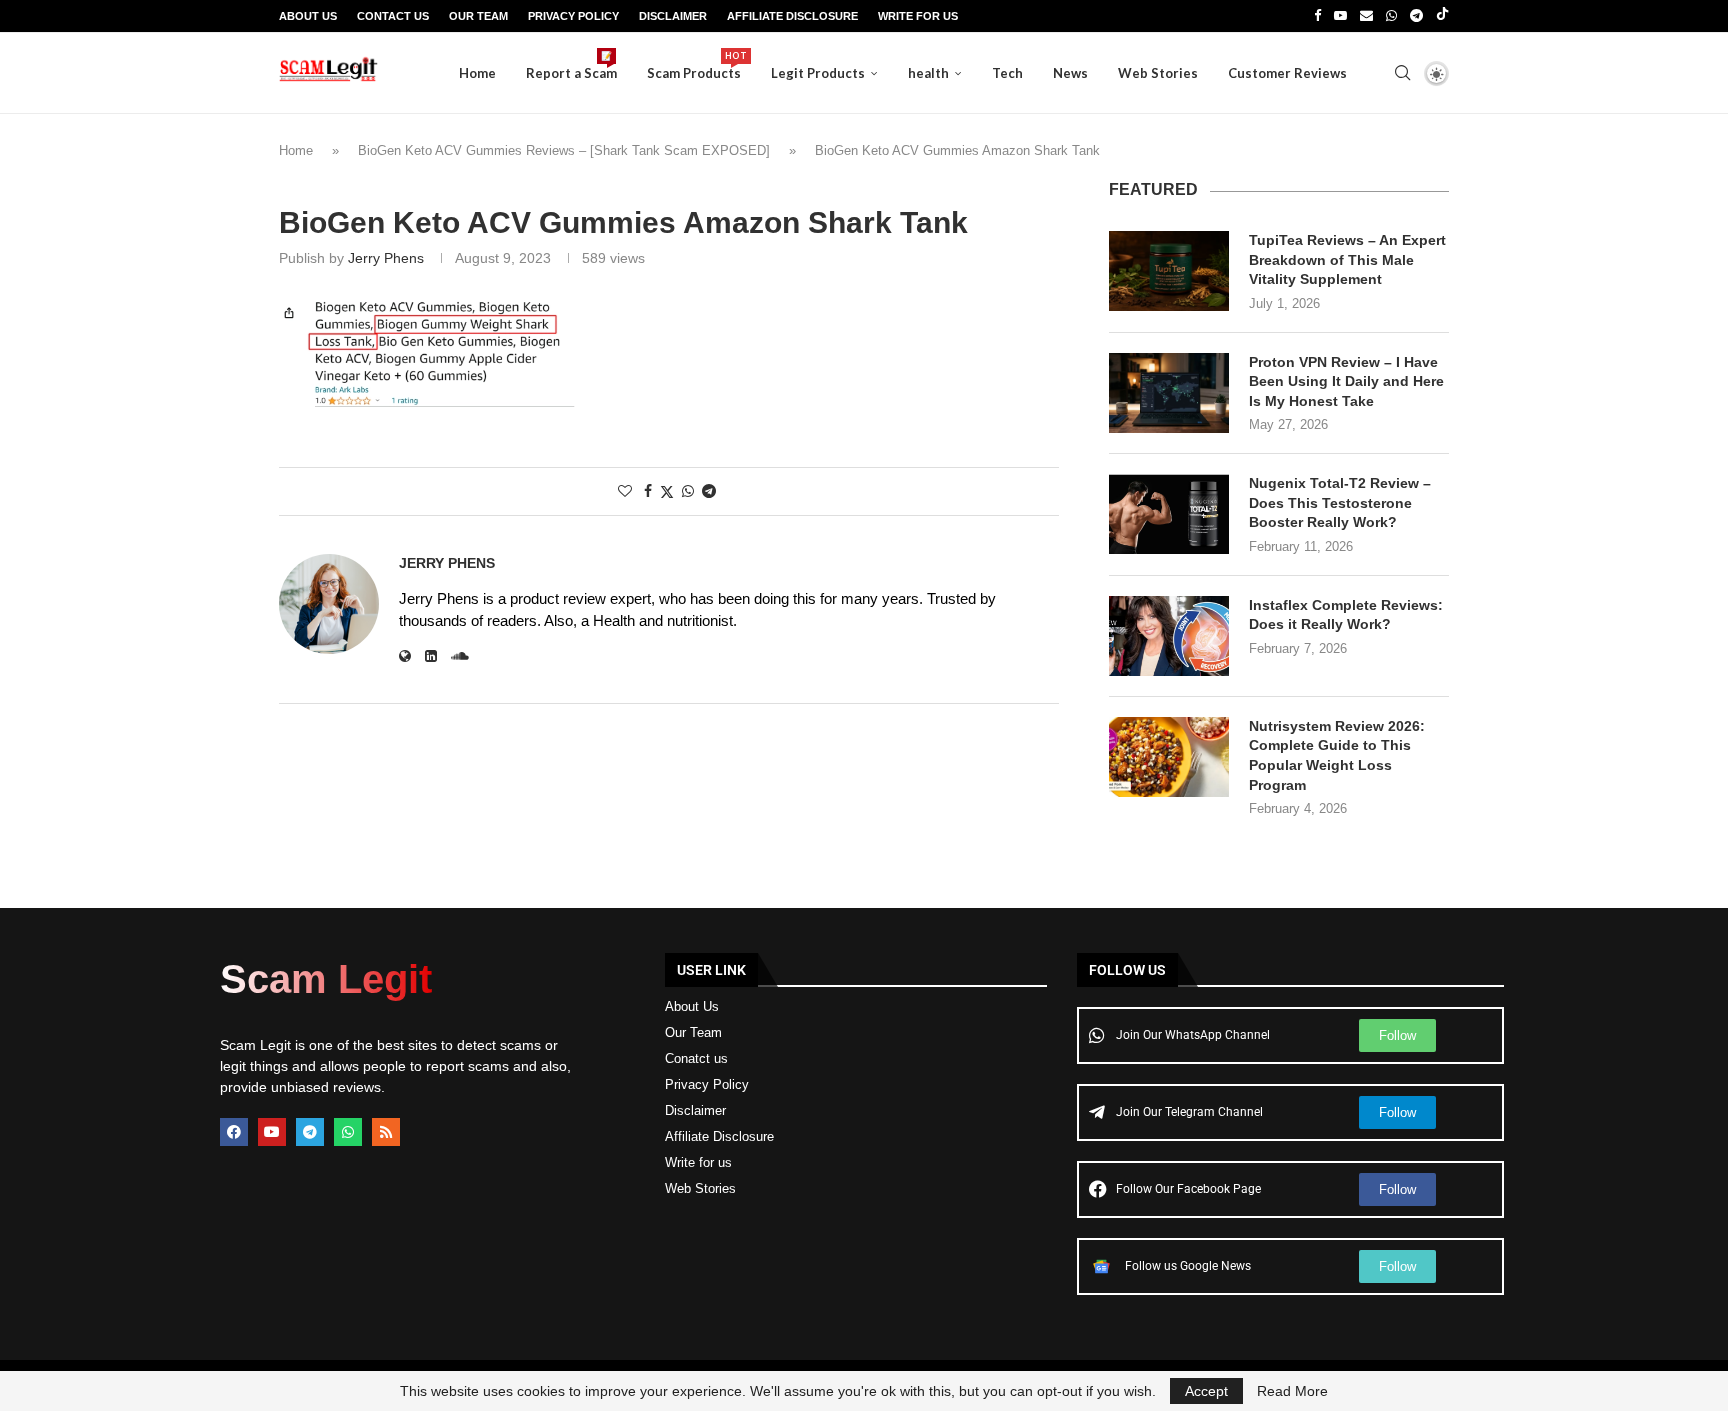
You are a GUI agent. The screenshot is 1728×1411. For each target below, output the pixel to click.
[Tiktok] (1442, 16)
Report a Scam (571, 65)
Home (477, 73)
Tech (1007, 73)
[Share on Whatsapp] (688, 491)
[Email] (1366, 16)
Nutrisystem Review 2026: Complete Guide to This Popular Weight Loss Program (1337, 755)
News (1070, 73)
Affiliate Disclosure (792, 16)
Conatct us (696, 1058)
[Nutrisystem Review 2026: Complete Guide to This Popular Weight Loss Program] (1169, 757)
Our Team (478, 16)
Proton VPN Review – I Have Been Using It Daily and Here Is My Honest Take (1346, 381)
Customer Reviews (1287, 73)
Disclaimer (673, 16)
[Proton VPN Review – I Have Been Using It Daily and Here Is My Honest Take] (1169, 393)
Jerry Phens (386, 258)
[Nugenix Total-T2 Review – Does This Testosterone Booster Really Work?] (1169, 514)
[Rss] (386, 1132)
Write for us (698, 1162)
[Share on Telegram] (709, 491)
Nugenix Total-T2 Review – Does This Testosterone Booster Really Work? (1340, 502)
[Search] (1402, 73)
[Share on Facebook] (648, 491)
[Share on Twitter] (667, 491)
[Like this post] (625, 491)
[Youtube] (1340, 16)
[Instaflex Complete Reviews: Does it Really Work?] (1169, 636)
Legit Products (818, 73)
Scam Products (694, 65)
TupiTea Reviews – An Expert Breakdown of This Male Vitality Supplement (1347, 259)
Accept (1206, 1391)
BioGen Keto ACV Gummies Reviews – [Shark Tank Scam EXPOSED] (564, 150)
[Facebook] (1317, 16)
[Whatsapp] (1391, 16)
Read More (1292, 1391)
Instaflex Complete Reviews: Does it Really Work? (1346, 615)
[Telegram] (1416, 16)
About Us (308, 16)
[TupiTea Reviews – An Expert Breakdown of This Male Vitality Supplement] (1169, 271)
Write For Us (918, 16)
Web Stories (1158, 73)
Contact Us (393, 16)
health (928, 73)
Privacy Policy (573, 16)
